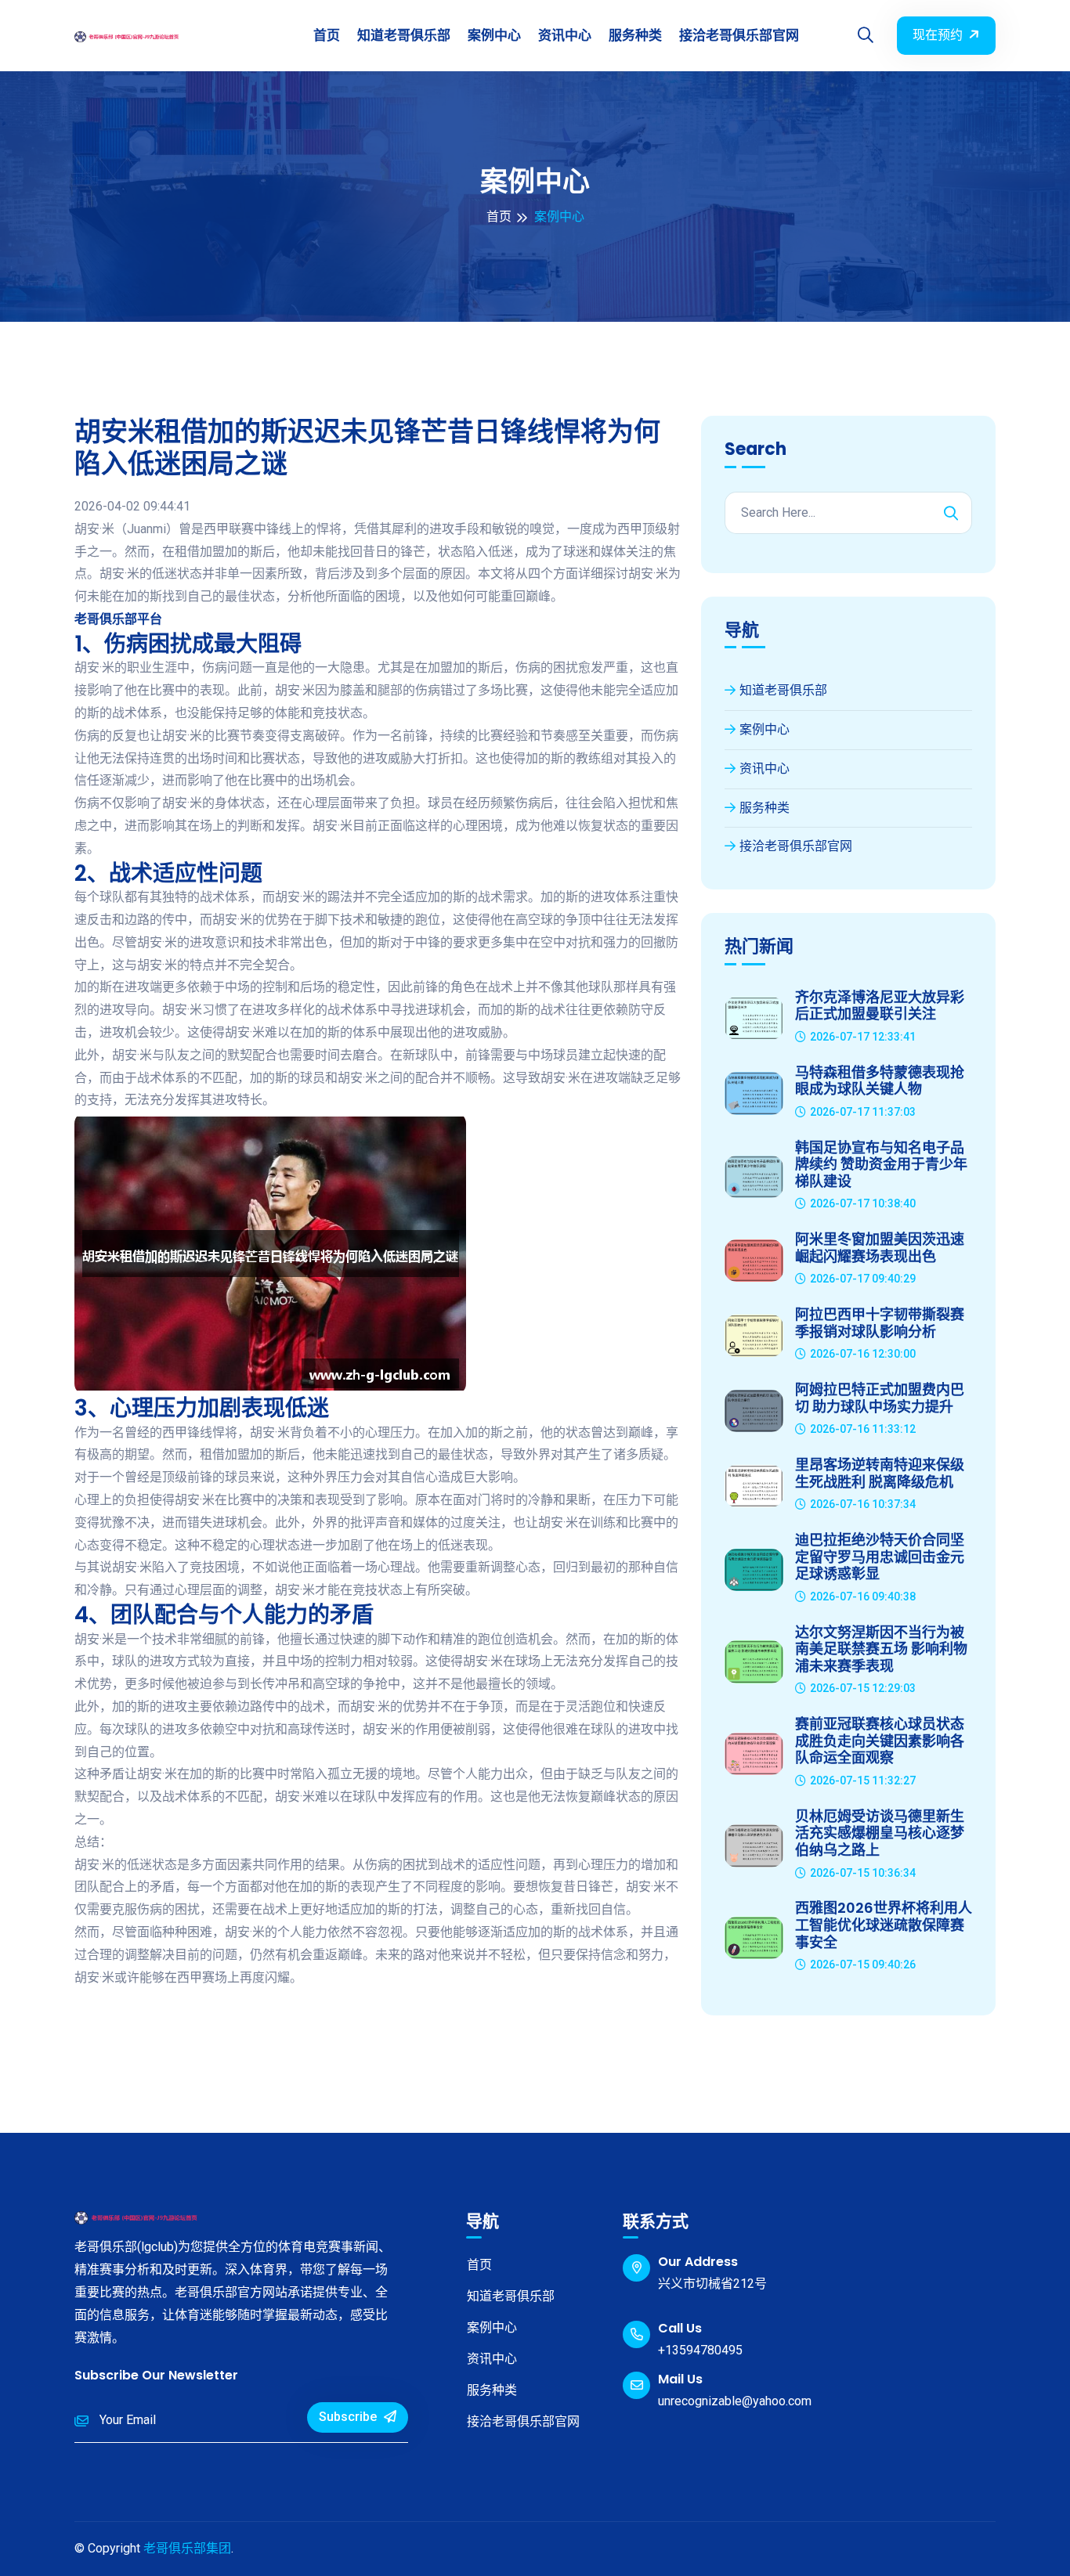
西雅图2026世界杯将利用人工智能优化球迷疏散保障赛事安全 (884, 1925)
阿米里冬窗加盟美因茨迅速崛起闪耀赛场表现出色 (880, 1248)
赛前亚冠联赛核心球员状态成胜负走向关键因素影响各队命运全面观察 (880, 1741)
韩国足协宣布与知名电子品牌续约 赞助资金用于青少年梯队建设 (881, 1165)
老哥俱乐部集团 (187, 2548)
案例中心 (494, 35)
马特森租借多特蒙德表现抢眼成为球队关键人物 (880, 1081)
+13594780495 (700, 2350)
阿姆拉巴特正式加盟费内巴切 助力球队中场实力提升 (880, 1398)
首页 (327, 35)
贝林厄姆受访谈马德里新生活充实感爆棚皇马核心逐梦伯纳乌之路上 (880, 1833)
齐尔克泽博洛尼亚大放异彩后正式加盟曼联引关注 (880, 1006)
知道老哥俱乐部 (404, 35)
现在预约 (938, 35)
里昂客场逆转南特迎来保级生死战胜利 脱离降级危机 (880, 1473)
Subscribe (349, 2417)
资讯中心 (565, 35)
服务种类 (635, 35)
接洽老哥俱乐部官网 (739, 35)
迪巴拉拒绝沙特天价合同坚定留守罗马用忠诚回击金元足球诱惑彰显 (880, 1557)
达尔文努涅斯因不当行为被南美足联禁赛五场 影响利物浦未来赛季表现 (881, 1649)
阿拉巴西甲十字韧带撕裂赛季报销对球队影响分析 (880, 1323)
